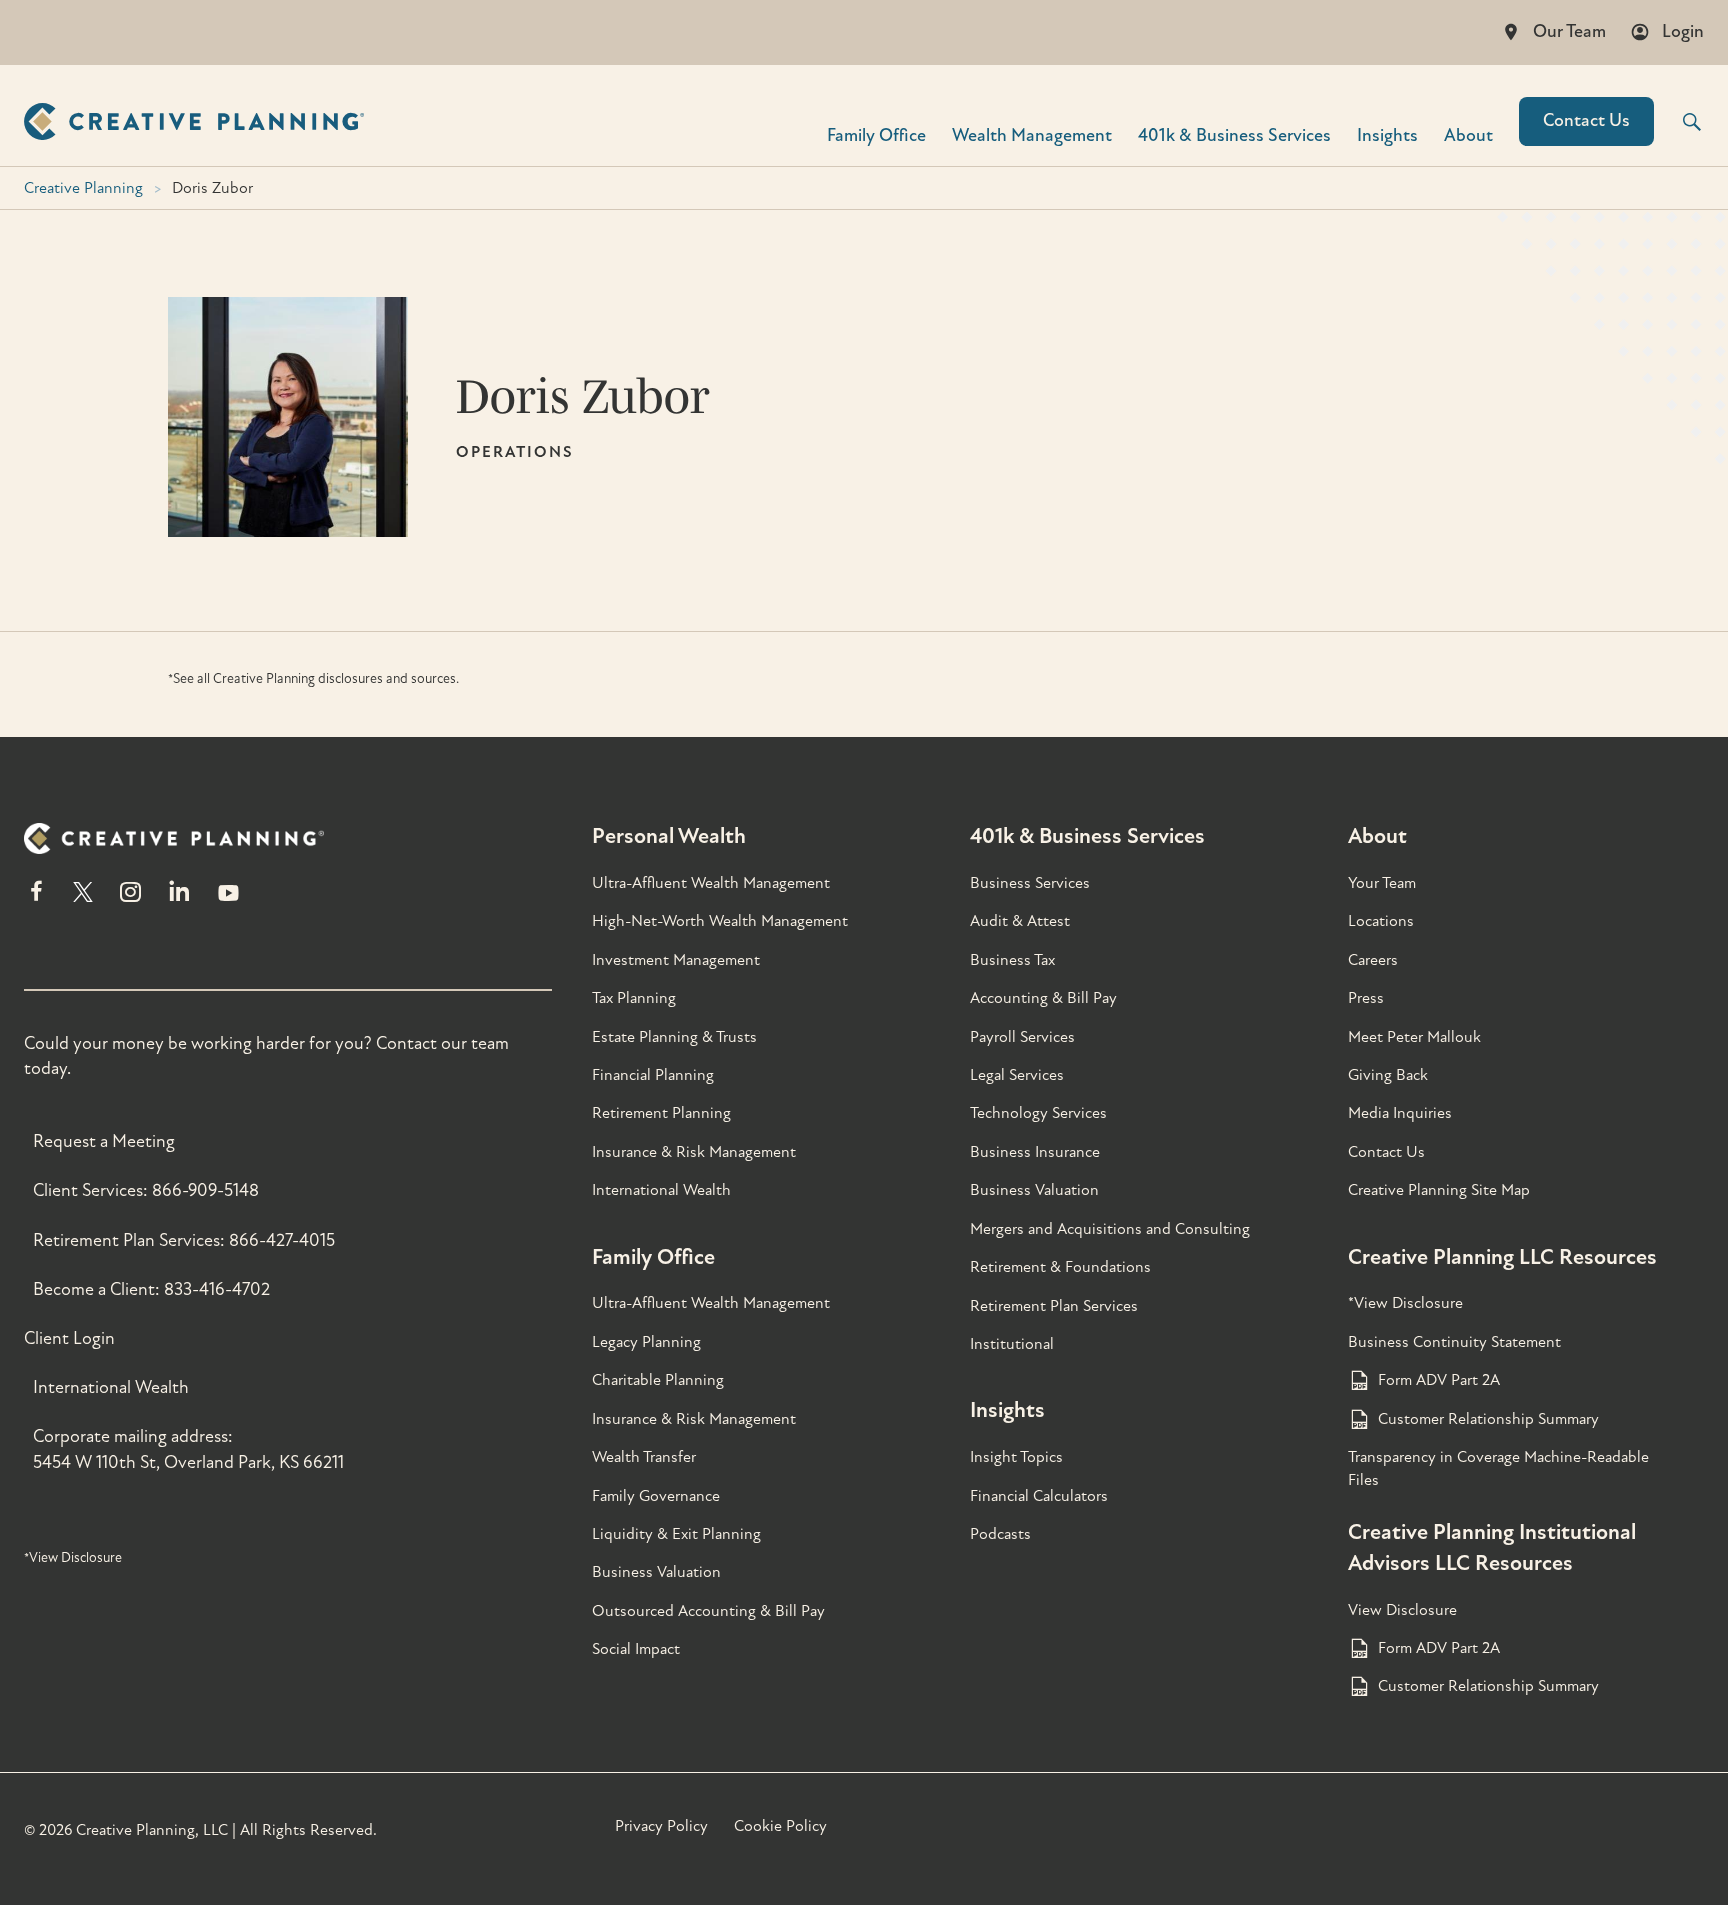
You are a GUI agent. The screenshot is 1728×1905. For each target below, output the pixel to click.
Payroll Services (1022, 1037)
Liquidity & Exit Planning (676, 1534)
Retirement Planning (661, 1113)
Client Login (69, 1338)
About (1468, 134)
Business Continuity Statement (1454, 1342)
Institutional (1012, 1344)
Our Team (1569, 31)
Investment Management (676, 960)
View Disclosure (1402, 1610)
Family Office (876, 134)
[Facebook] (36, 900)
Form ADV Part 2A (1439, 1380)
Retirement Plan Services (1054, 1306)
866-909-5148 (205, 1190)
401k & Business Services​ (1234, 134)
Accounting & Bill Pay (1043, 998)
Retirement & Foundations (1060, 1267)
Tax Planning (634, 998)
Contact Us (1586, 120)
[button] (1679, 122)
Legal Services (1017, 1075)
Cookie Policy (780, 1826)
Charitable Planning (658, 1380)
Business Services (1030, 883)
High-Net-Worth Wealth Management (720, 921)
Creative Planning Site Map (1439, 1190)
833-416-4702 (217, 1289)
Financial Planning (653, 1075)
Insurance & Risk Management (694, 1152)
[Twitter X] (83, 900)
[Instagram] (130, 900)
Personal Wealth (669, 836)
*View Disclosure (73, 1557)
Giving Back (1388, 1075)
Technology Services (1038, 1113)
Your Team (1382, 883)
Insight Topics (1016, 1457)
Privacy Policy (661, 1826)
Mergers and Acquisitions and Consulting (1110, 1229)
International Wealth (111, 1387)
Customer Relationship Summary (1488, 1419)
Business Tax (1012, 960)
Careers (1373, 960)
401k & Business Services (1087, 836)
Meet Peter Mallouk (1414, 1037)
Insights (1387, 134)
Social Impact (636, 1649)
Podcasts (1000, 1534)
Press (1366, 998)
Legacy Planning (646, 1342)
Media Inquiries (1400, 1113)
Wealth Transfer (644, 1457)
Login (1683, 31)
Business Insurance (1035, 1152)
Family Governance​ (656, 1496)
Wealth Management (1032, 134)
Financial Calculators (1039, 1496)
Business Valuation (656, 1572)
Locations (1381, 921)
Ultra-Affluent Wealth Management (711, 883)
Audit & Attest (1020, 921)
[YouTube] (228, 900)
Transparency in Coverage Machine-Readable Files (1498, 1468)
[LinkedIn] (179, 900)
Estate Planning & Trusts (674, 1037)
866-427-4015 (282, 1240)
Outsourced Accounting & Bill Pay (708, 1611)
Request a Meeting (104, 1141)
